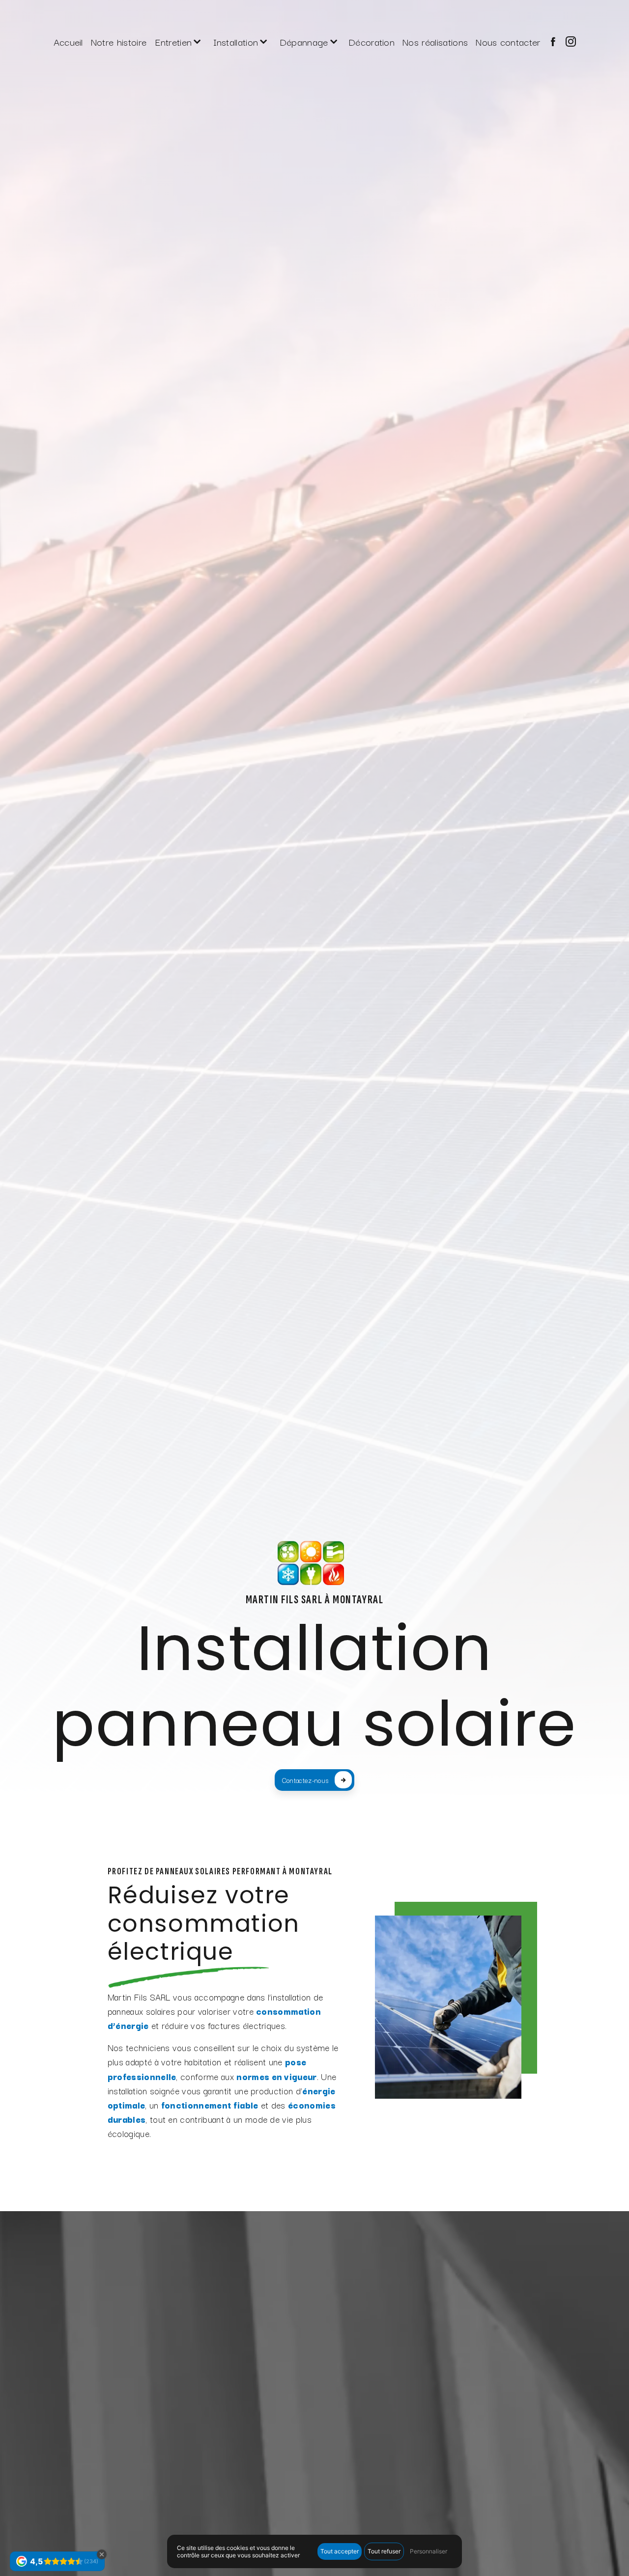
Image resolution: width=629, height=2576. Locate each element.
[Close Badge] (102, 2554)
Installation (236, 41)
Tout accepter (340, 2551)
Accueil (68, 41)
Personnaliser (429, 2551)
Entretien (173, 41)
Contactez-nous (305, 1780)
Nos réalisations (435, 41)
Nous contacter (508, 41)
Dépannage (304, 41)
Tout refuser (384, 2551)
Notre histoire (119, 41)
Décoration (372, 41)
